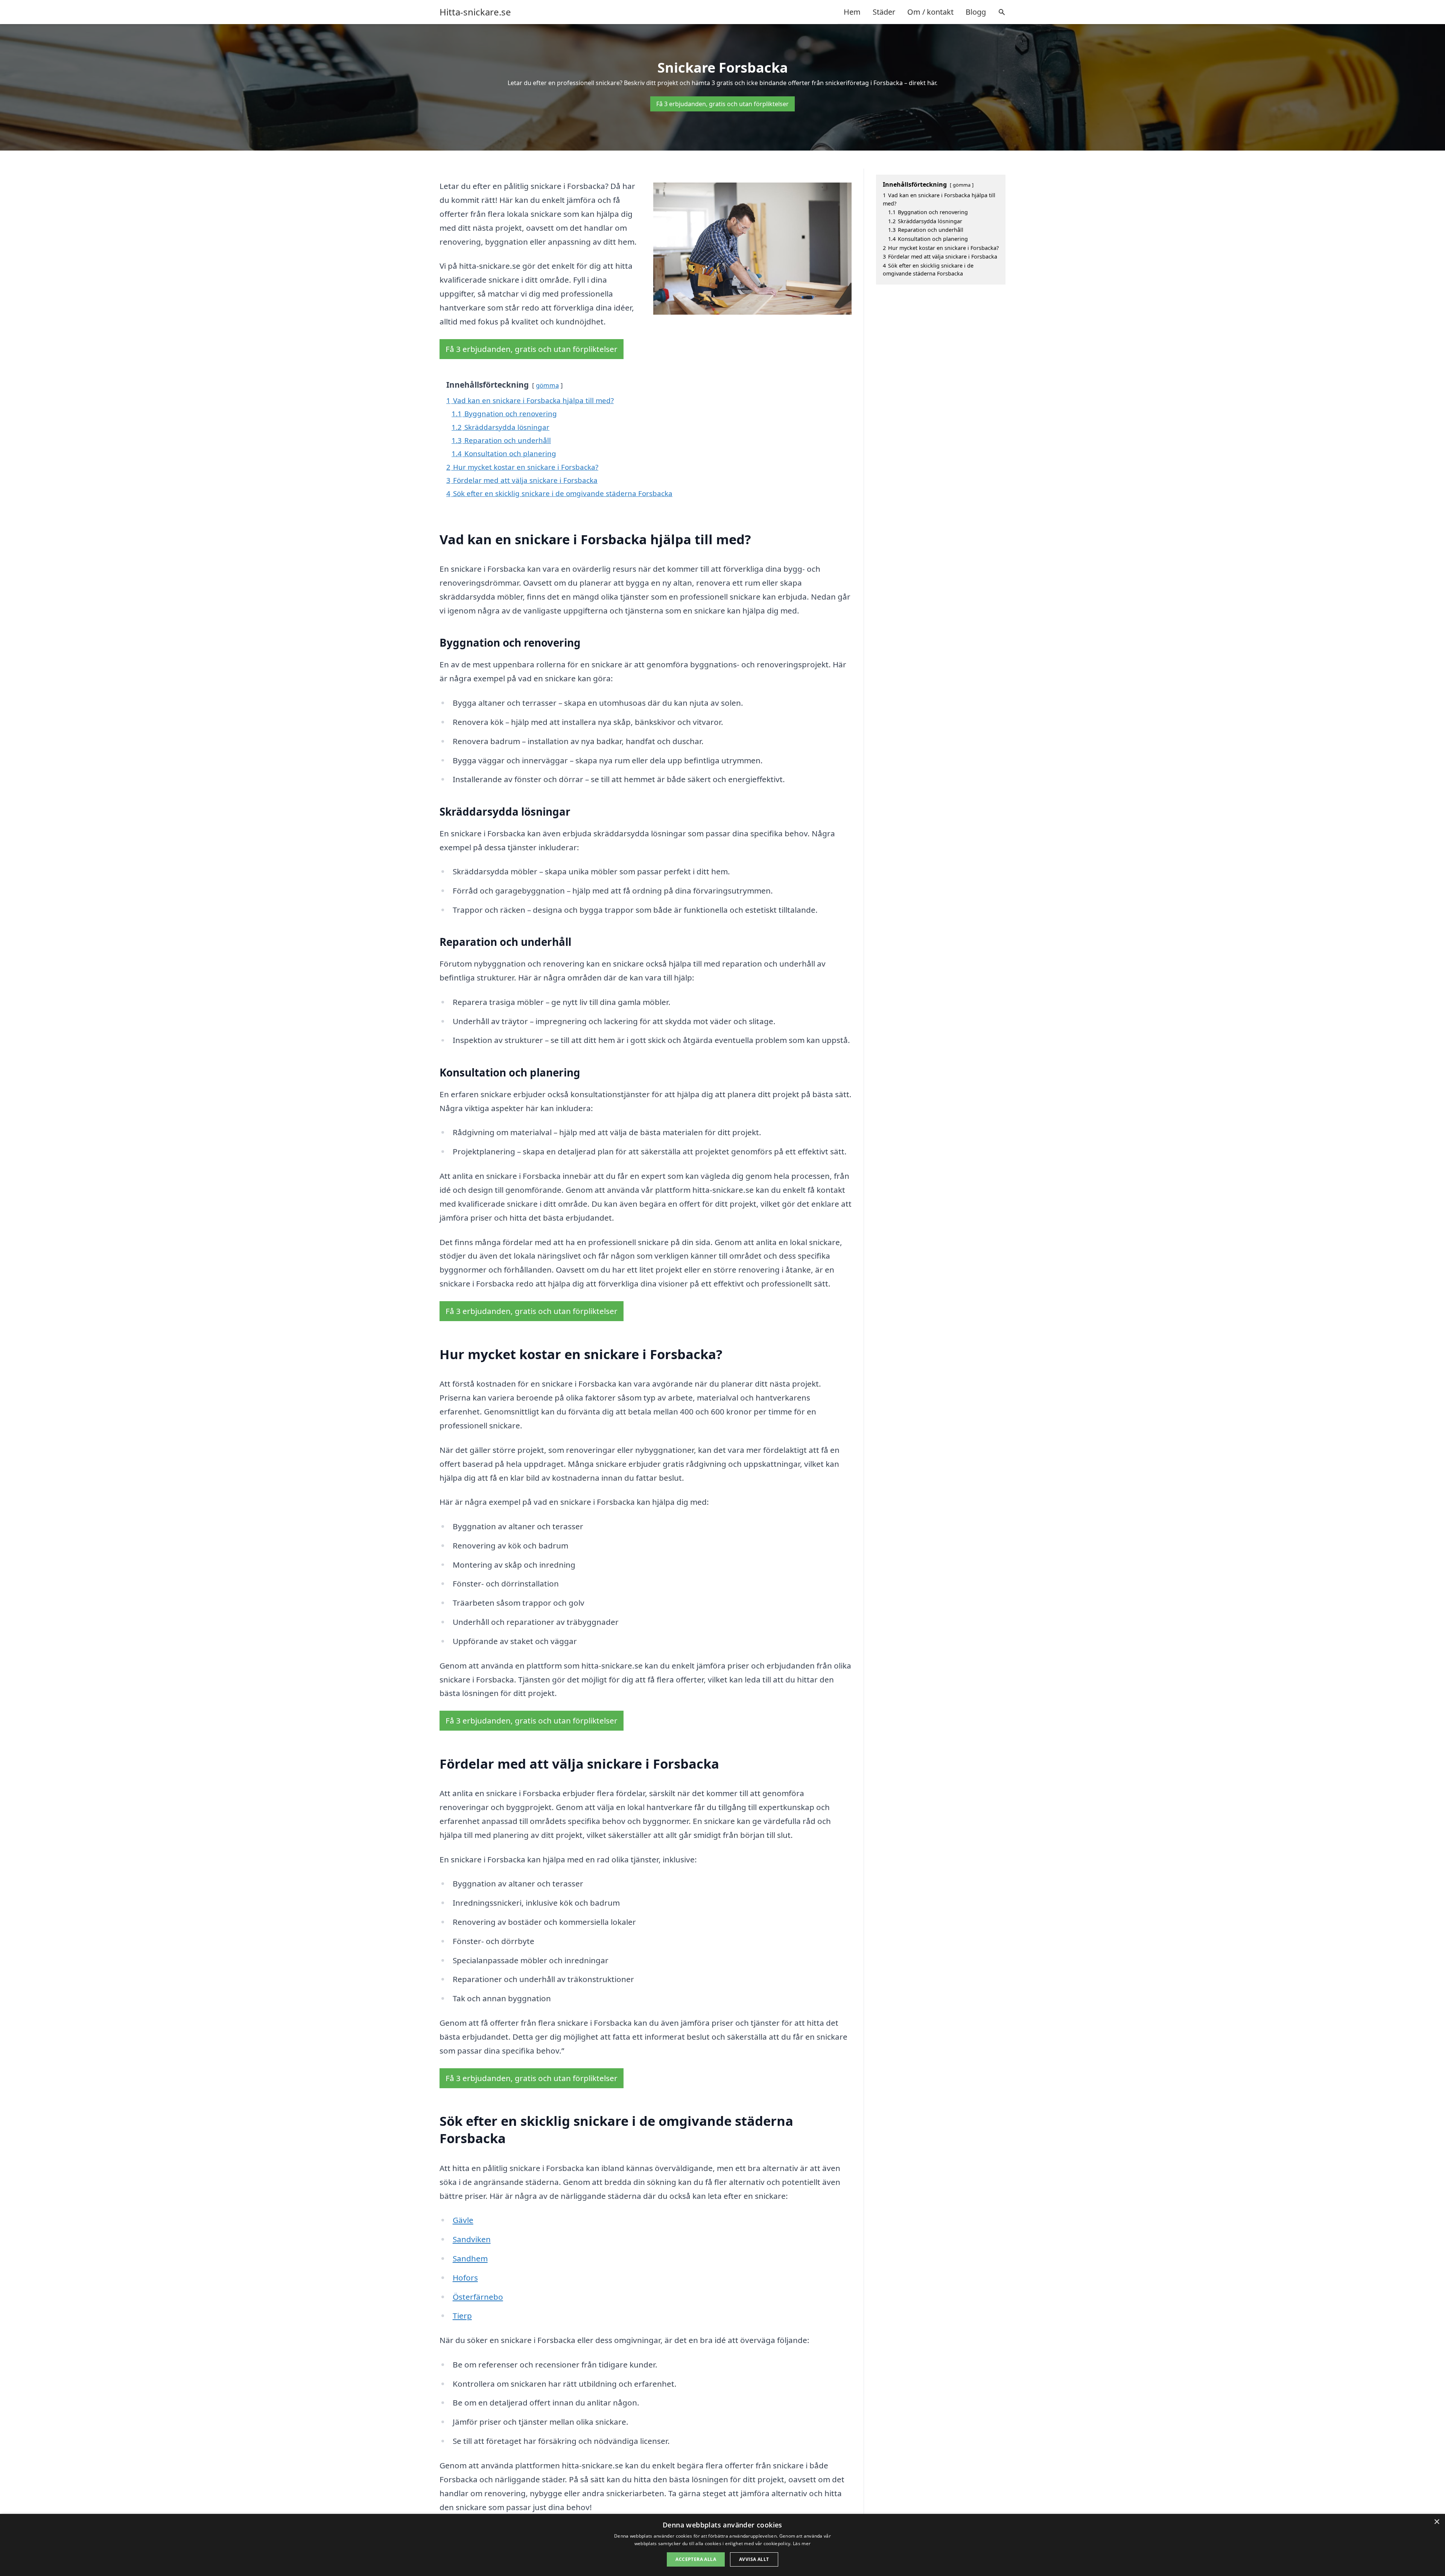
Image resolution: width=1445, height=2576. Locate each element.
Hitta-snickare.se (475, 12)
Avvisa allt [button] (754, 2559)
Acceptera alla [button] (696, 2559)
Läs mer (802, 2543)
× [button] (1437, 2522)
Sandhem (470, 2258)
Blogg (976, 12)
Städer (884, 12)
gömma (547, 385)
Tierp (462, 2316)
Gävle (463, 2220)
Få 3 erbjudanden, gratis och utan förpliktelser (722, 104)
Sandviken (472, 2239)
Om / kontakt (930, 12)
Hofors (465, 2278)
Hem (852, 12)
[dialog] (722, 2545)
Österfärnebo (478, 2297)
